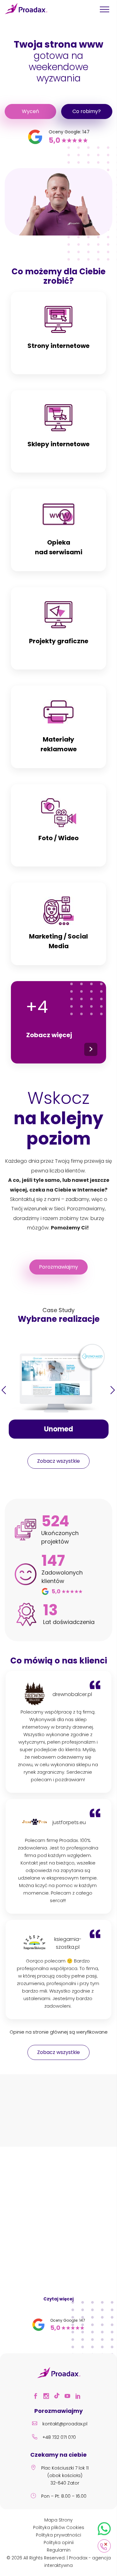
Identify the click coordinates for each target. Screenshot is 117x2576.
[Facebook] (37, 2397)
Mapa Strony (58, 2520)
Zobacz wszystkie (58, 1461)
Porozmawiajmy (58, 1267)
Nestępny (113, 1390)
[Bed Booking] (32, 2117)
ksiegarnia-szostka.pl (68, 1943)
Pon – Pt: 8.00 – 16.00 (64, 2496)
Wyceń (30, 111)
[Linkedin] (80, 2397)
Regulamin (59, 2550)
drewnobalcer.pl (68, 1694)
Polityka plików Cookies (59, 2527)
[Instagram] (48, 2397)
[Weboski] (85, 2118)
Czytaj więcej (58, 2299)
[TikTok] (59, 2397)
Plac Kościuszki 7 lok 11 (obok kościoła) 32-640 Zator (65, 2475)
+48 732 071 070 (59, 2437)
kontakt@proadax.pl (65, 2424)
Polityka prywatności (58, 2535)
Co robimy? (87, 111)
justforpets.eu (68, 1822)
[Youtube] (69, 2397)
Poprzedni (4, 1390)
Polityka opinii (59, 2542)
